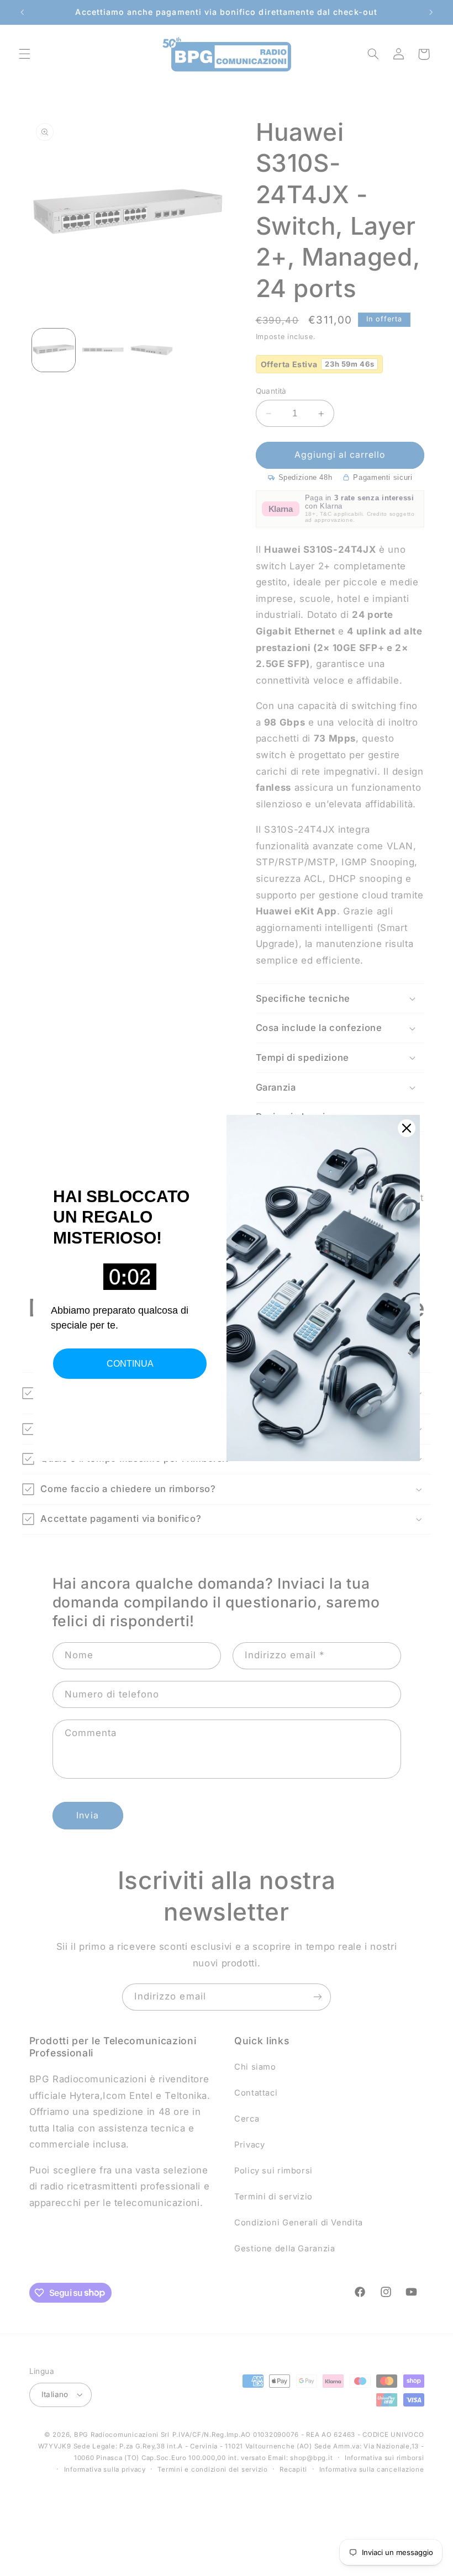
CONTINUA (130, 1364)
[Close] (407, 1128)
